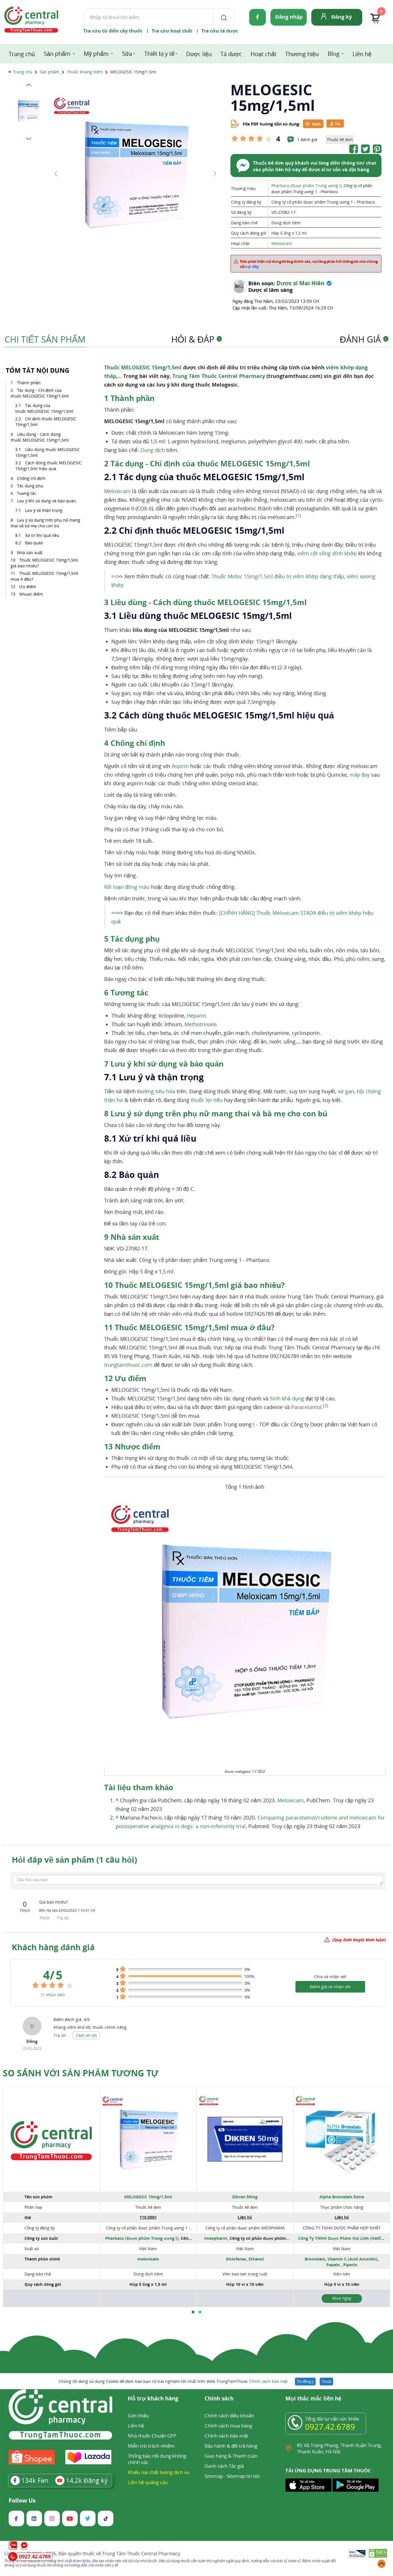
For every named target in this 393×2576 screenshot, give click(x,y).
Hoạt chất (264, 54)
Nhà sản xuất (30, 553)
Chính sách (219, 2399)
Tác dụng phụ (30, 486)
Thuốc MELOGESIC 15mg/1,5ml (144, 367)
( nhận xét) (53, 1995)
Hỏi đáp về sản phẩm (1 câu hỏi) (74, 1860)
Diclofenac (236, 2259)
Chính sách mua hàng (228, 2426)
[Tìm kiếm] (223, 17)
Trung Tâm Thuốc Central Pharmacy (219, 376)
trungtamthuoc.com (128, 1365)
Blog (334, 54)
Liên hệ (362, 54)
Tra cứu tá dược (220, 31)
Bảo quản (35, 543)
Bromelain (315, 2259)
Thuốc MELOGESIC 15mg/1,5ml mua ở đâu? (44, 576)
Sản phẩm (57, 54)
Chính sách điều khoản (229, 2416)
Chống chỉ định (31, 478)
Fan (35, 2480)
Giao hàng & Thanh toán (231, 2456)
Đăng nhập (289, 17)
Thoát (326, 2381)
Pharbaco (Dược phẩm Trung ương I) (306, 186)
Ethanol (256, 2259)
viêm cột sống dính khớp (327, 553)
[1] (298, 516)
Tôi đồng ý (305, 2381)
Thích (45, 1918)
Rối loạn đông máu (127, 887)
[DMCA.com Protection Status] (378, 2554)
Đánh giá (363, 339)
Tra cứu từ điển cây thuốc (113, 31)
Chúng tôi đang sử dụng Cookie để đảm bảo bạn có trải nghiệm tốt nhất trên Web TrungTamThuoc (173, 2381)
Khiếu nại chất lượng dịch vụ (159, 2472)
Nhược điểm (31, 594)
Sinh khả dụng (287, 1398)
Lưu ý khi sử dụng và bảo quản (46, 501)
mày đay (360, 775)
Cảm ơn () (86, 2035)
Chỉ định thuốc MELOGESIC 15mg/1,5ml (46, 422)
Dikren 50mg (245, 2197)
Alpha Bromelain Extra (342, 2197)
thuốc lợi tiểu (207, 1100)
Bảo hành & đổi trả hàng (231, 2446)
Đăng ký (342, 17)
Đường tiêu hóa (156, 1091)
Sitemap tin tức (244, 2476)
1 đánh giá (307, 139)
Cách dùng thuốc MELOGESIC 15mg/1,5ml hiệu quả (48, 466)
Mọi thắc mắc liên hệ (313, 2399)
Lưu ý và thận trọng (44, 510)
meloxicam (148, 2259)
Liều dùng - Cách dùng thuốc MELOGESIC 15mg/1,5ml (40, 437)
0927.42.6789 (330, 2427)
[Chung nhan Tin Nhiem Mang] (357, 2554)
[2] (326, 1406)
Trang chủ (22, 54)
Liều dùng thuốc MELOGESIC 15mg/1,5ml (48, 452)
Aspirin (180, 766)
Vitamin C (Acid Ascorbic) (352, 2259)
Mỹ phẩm (96, 54)
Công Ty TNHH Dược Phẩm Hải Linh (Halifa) (341, 2238)
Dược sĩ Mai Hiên (301, 283)
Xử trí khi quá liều (42, 535)
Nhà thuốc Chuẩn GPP (152, 2436)
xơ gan (346, 1091)
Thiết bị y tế (159, 54)
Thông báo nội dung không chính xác (157, 2459)
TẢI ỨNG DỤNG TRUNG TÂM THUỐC (328, 2471)
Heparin (196, 1016)
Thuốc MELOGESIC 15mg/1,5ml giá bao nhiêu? (44, 563)
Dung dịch (153, 450)
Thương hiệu (302, 54)
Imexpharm (216, 2238)
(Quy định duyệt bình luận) (359, 1940)
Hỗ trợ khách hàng (153, 2399)
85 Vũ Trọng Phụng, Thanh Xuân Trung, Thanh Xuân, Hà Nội (339, 2448)
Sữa (127, 54)
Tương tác (27, 493)
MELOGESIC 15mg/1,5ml (148, 2197)
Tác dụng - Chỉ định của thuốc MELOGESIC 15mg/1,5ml (40, 393)
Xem (316, 124)
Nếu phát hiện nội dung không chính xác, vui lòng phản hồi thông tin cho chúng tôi (309, 264)
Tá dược (231, 54)
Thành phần (29, 383)
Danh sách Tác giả (224, 2466)
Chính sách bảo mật (268, 2381)
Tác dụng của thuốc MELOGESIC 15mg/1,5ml (44, 408)
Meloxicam (282, 243)
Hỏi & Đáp (196, 339)
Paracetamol (306, 1407)
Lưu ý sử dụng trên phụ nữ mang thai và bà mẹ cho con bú (45, 523)
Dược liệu (199, 54)
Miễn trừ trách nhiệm (151, 2446)
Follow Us (22, 2501)
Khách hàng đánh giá (53, 1947)
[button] (193, 2312)
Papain (334, 2265)
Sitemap (214, 2476)
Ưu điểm (28, 587)
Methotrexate (201, 1024)
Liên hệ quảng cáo (148, 2482)
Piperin (350, 2265)
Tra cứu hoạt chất (172, 31)
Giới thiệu (138, 2416)
